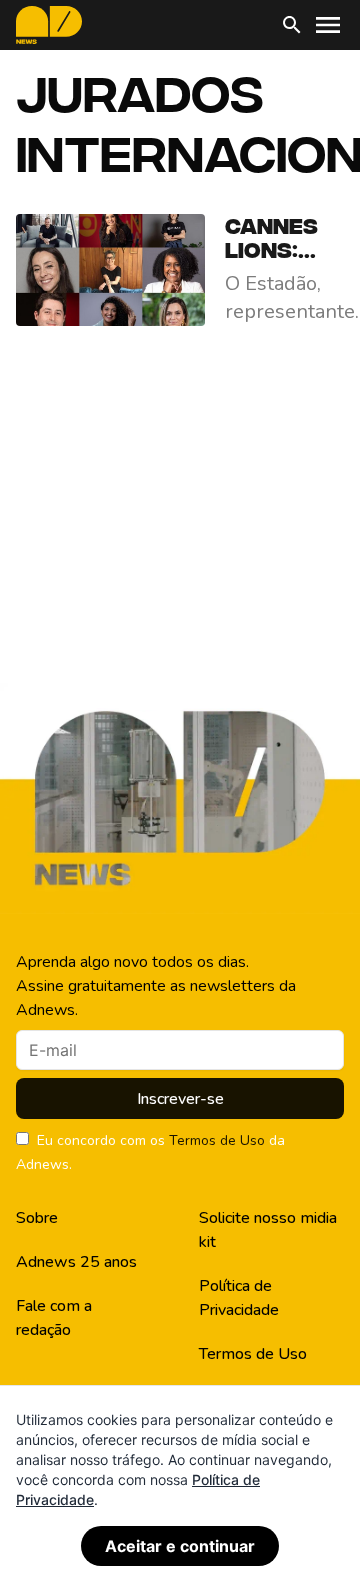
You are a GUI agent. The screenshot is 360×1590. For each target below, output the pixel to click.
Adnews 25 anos (76, 1262)
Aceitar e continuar (180, 1546)
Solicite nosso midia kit (268, 1230)
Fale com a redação (54, 1318)
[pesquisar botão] (292, 25)
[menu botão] (328, 25)
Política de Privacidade (239, 1298)
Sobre (37, 1218)
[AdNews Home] (49, 25)
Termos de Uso (217, 1140)
